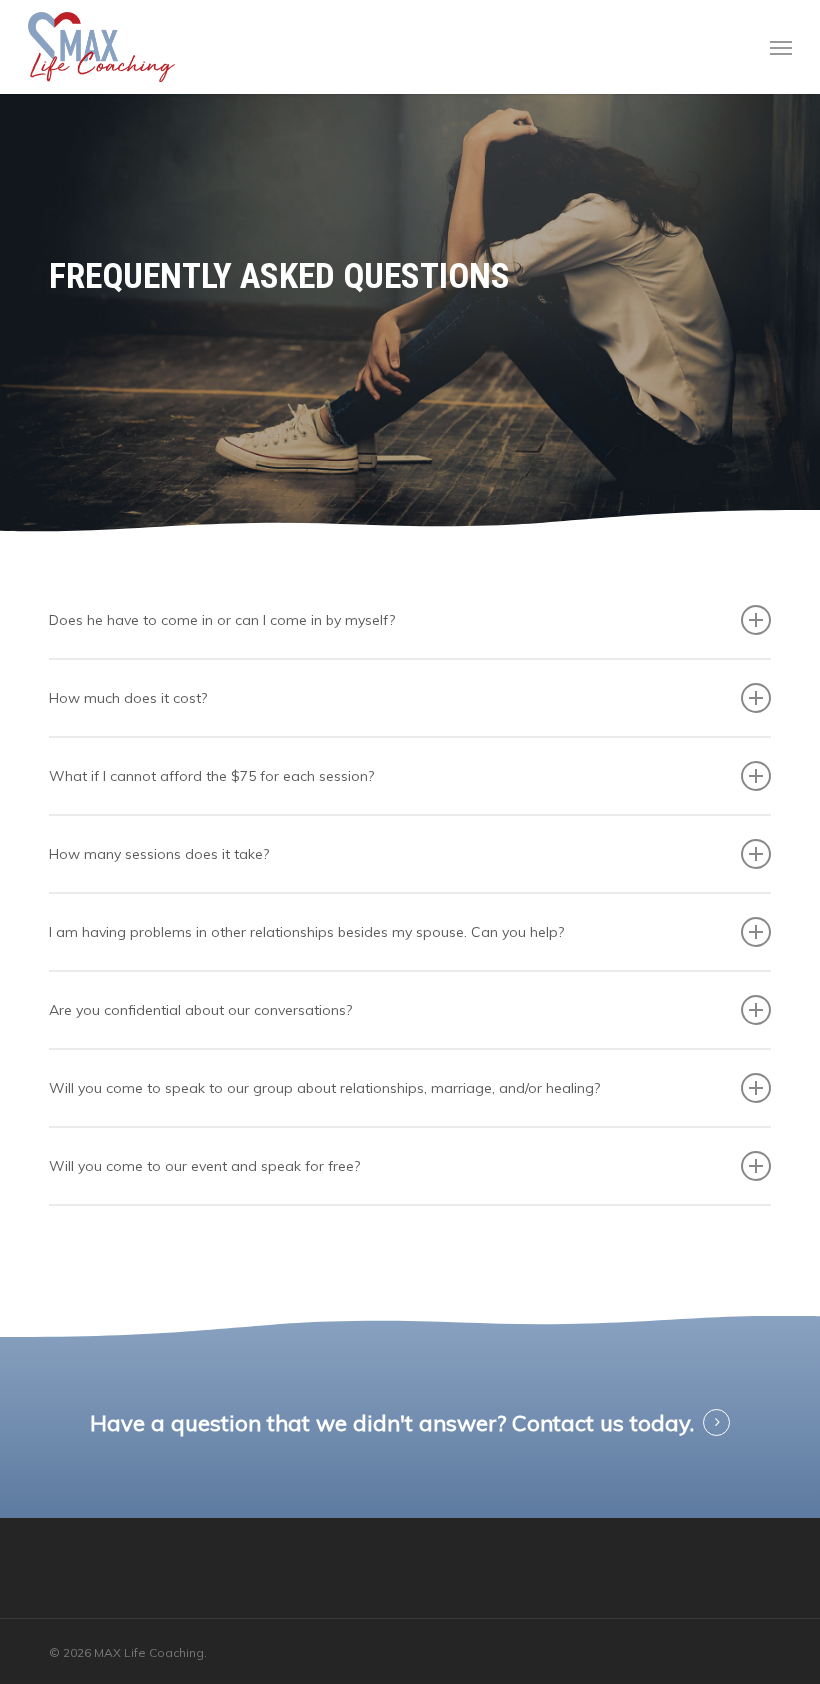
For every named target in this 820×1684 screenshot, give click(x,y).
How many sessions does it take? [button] (159, 854)
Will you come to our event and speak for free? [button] (204, 1166)
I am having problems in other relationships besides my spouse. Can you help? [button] (306, 932)
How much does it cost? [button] (128, 698)
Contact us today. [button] (603, 1423)
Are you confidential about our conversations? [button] (200, 1010)
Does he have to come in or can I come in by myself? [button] (222, 620)
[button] (781, 47)
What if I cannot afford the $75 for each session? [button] (211, 776)
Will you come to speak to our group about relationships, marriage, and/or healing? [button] (324, 1088)
